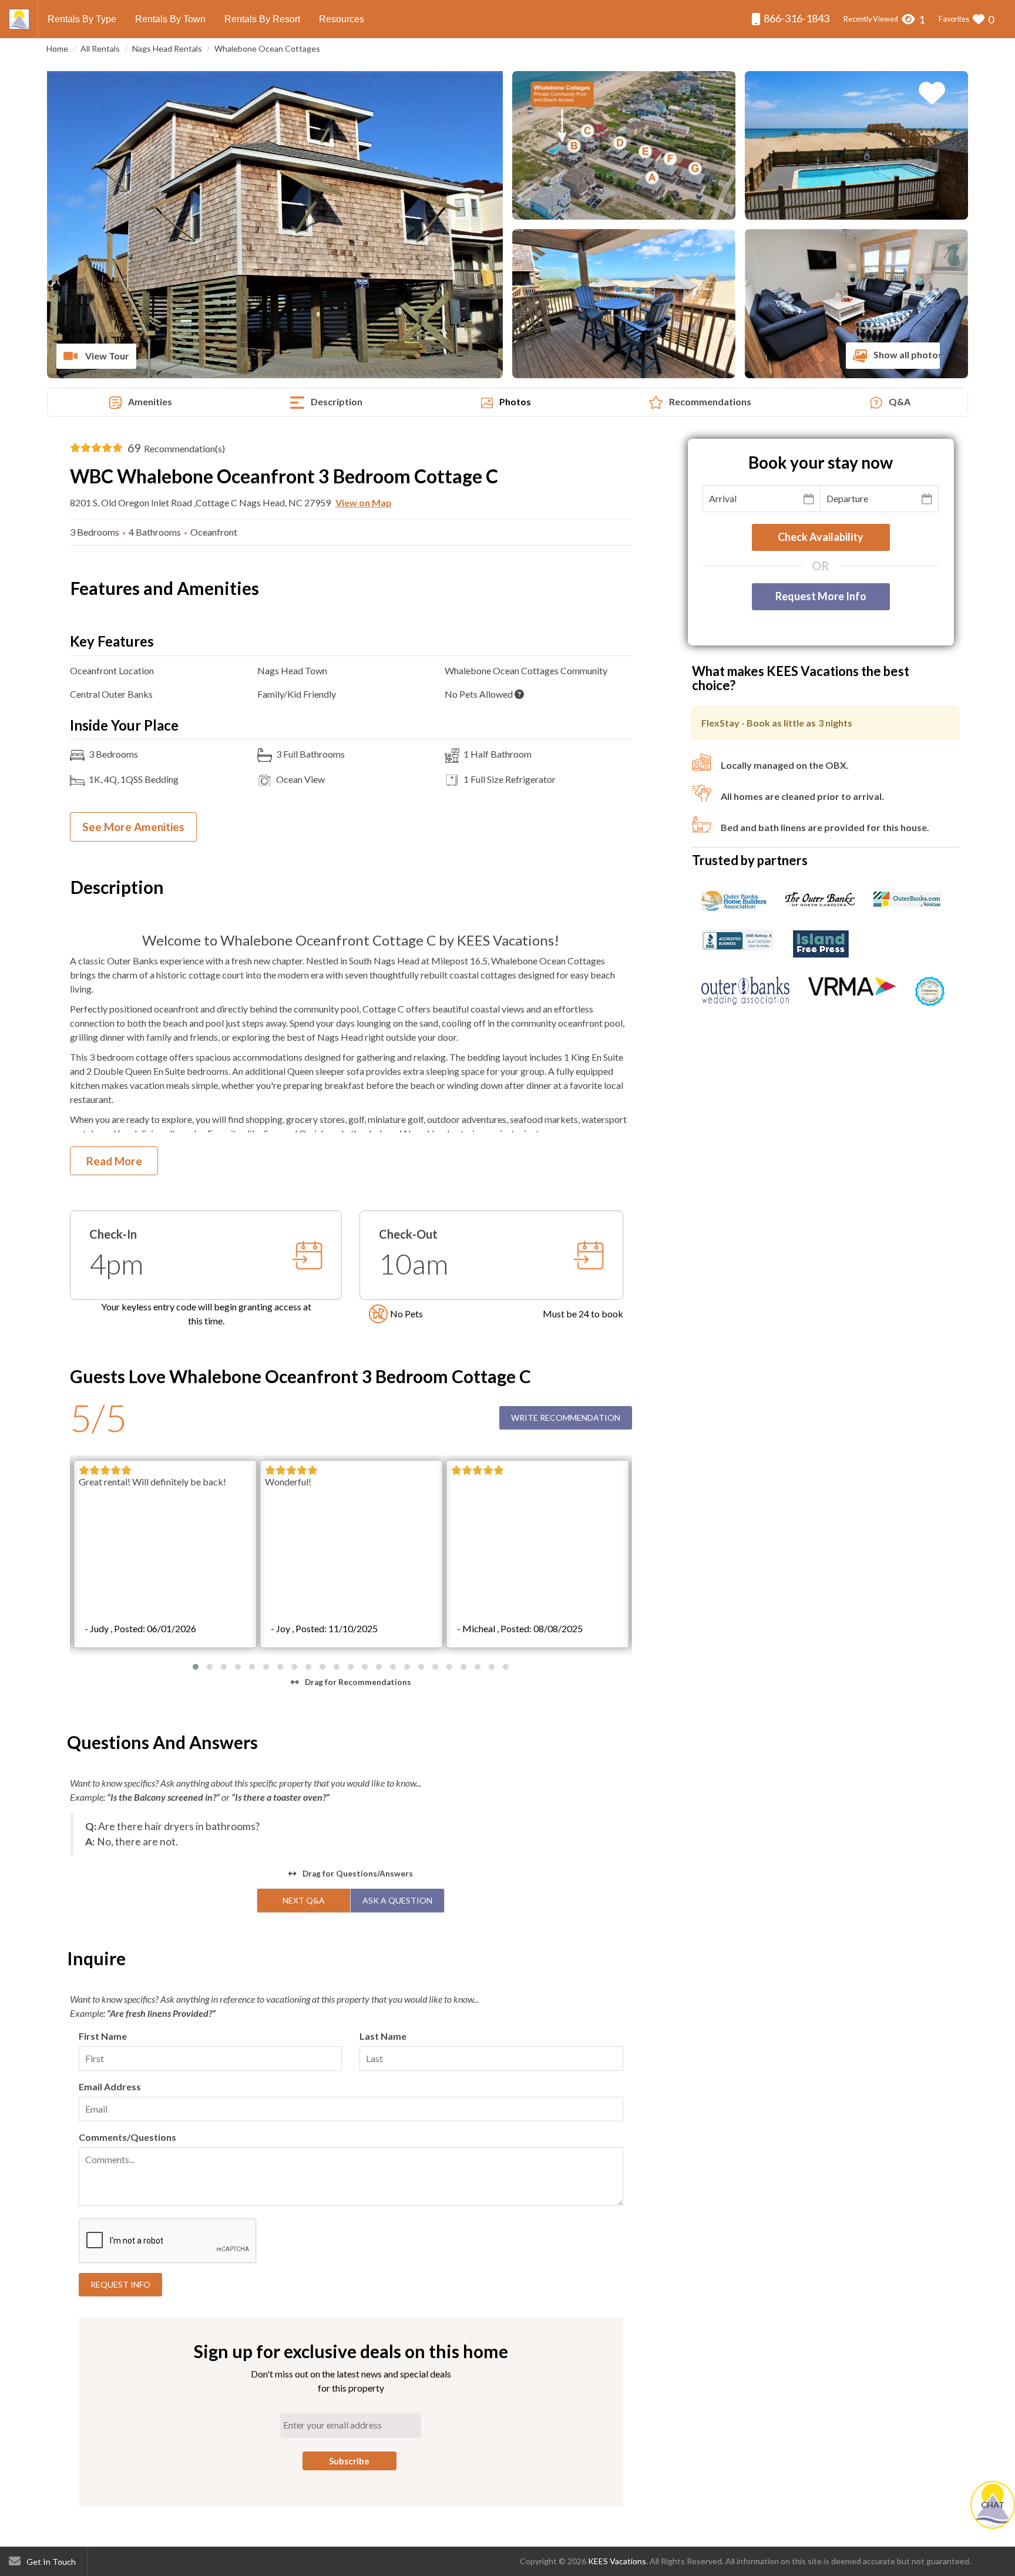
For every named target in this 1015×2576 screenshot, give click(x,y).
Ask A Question (397, 1900)
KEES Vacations (617, 2561)
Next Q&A (304, 1900)
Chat (993, 2505)
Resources (342, 19)
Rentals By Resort (262, 19)
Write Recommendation (566, 1418)
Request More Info (821, 596)
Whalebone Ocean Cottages (267, 48)
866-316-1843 (796, 18)
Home (57, 48)
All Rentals (100, 48)
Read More (114, 1161)
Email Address (110, 2086)
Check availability (821, 537)
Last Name (383, 2036)
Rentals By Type (82, 19)
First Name (103, 2036)
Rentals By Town (170, 19)
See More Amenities (133, 827)
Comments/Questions (127, 2137)
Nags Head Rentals (167, 48)
